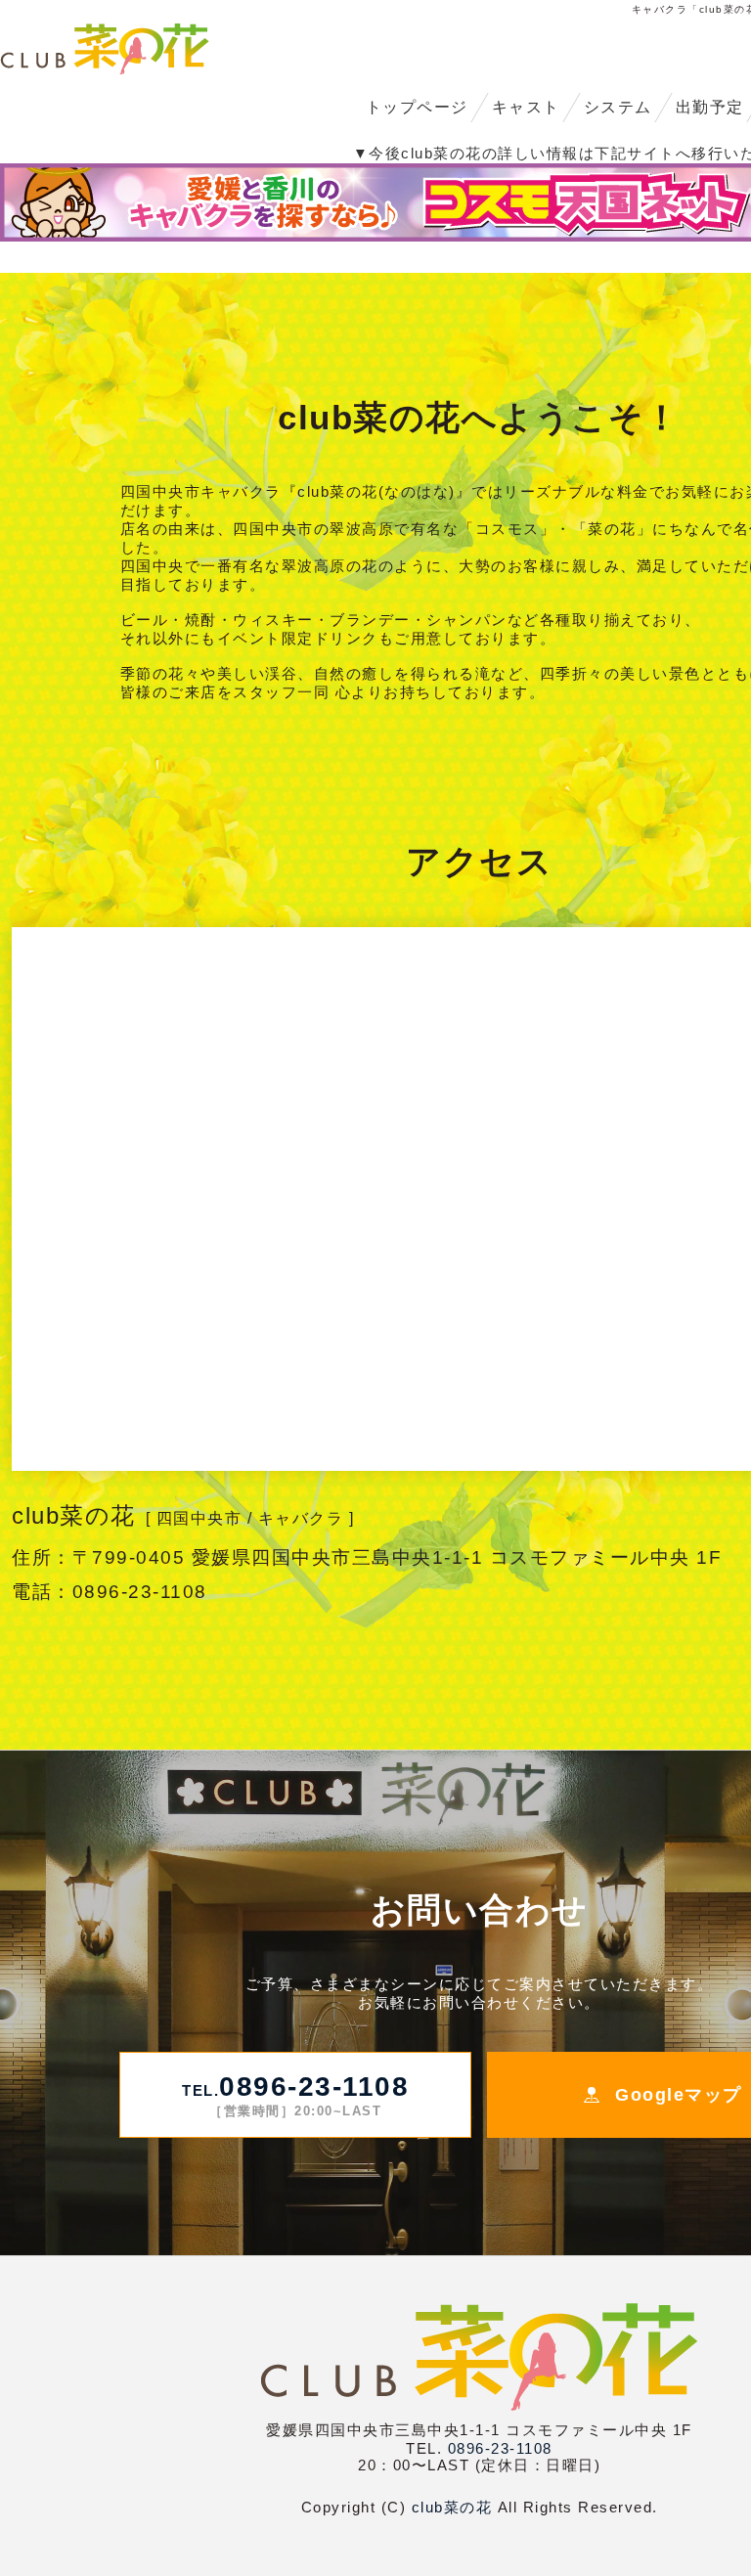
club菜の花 (452, 2507)
